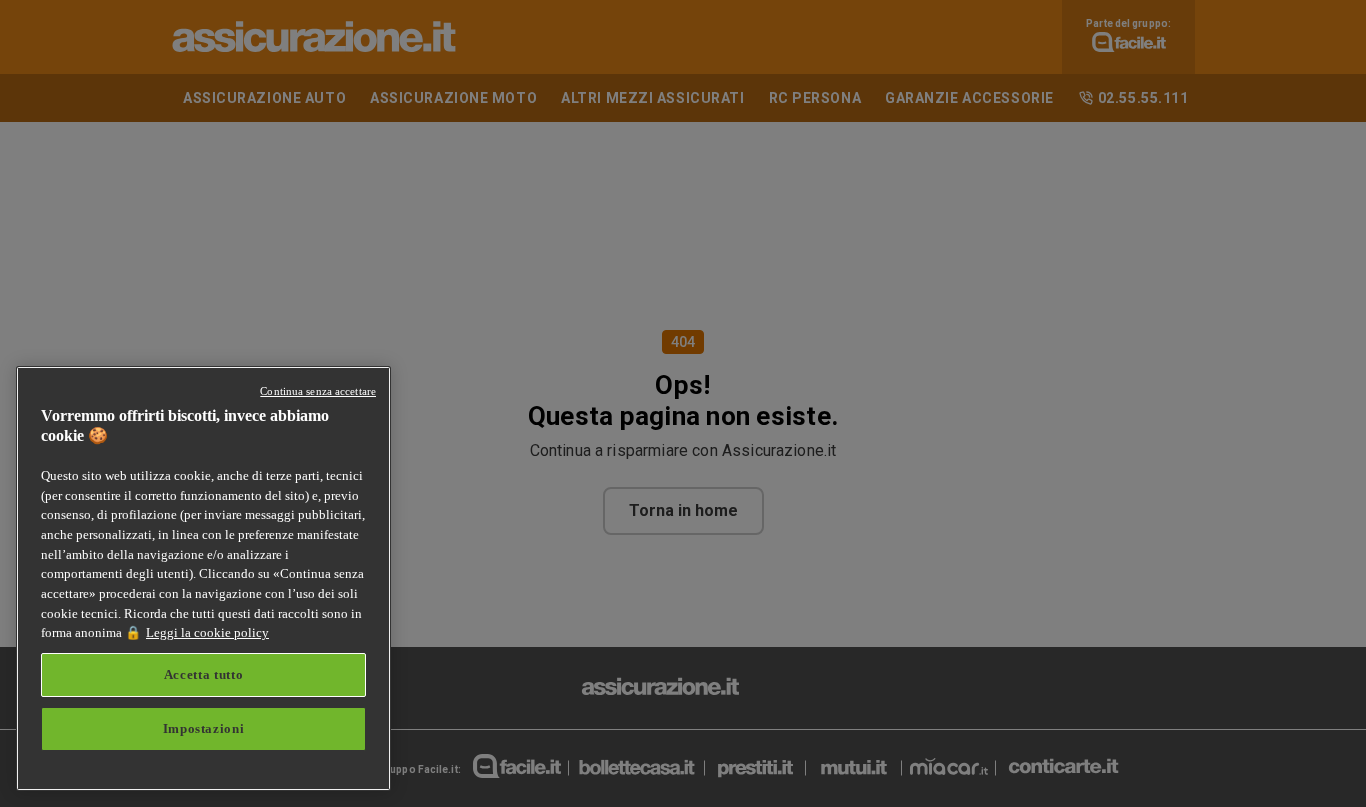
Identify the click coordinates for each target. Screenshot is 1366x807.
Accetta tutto (204, 674)
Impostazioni (204, 728)
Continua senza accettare (318, 391)
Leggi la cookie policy (207, 632)
